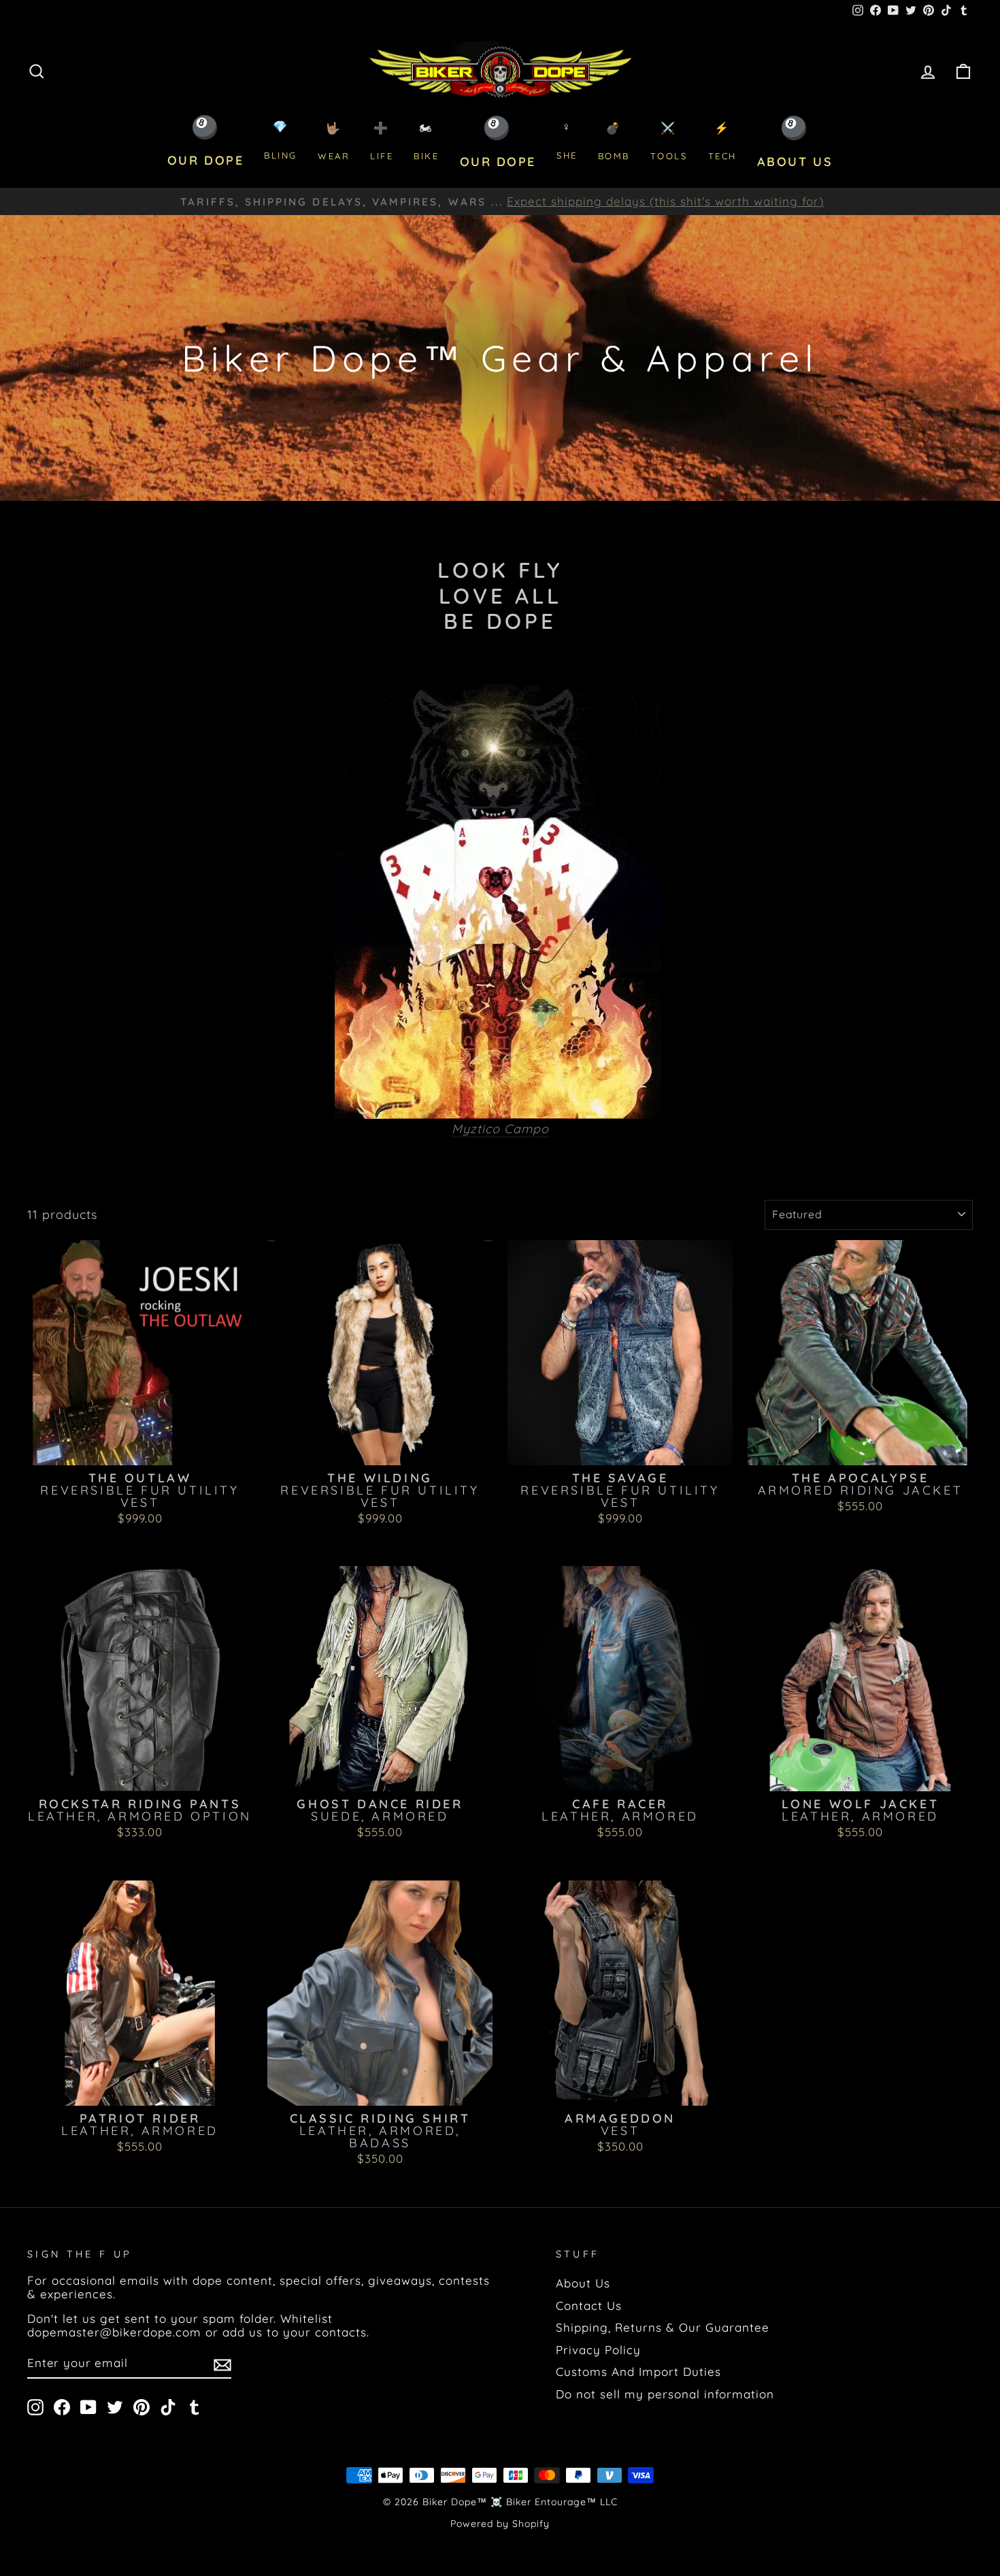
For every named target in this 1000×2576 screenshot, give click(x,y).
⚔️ (669, 141)
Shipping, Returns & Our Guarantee (663, 2327)
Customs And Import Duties (638, 2371)
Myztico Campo (500, 1129)
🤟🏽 (334, 141)
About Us (583, 2283)
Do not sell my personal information (665, 2394)
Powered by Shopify (500, 2524)
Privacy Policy (598, 2350)
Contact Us (589, 2305)
